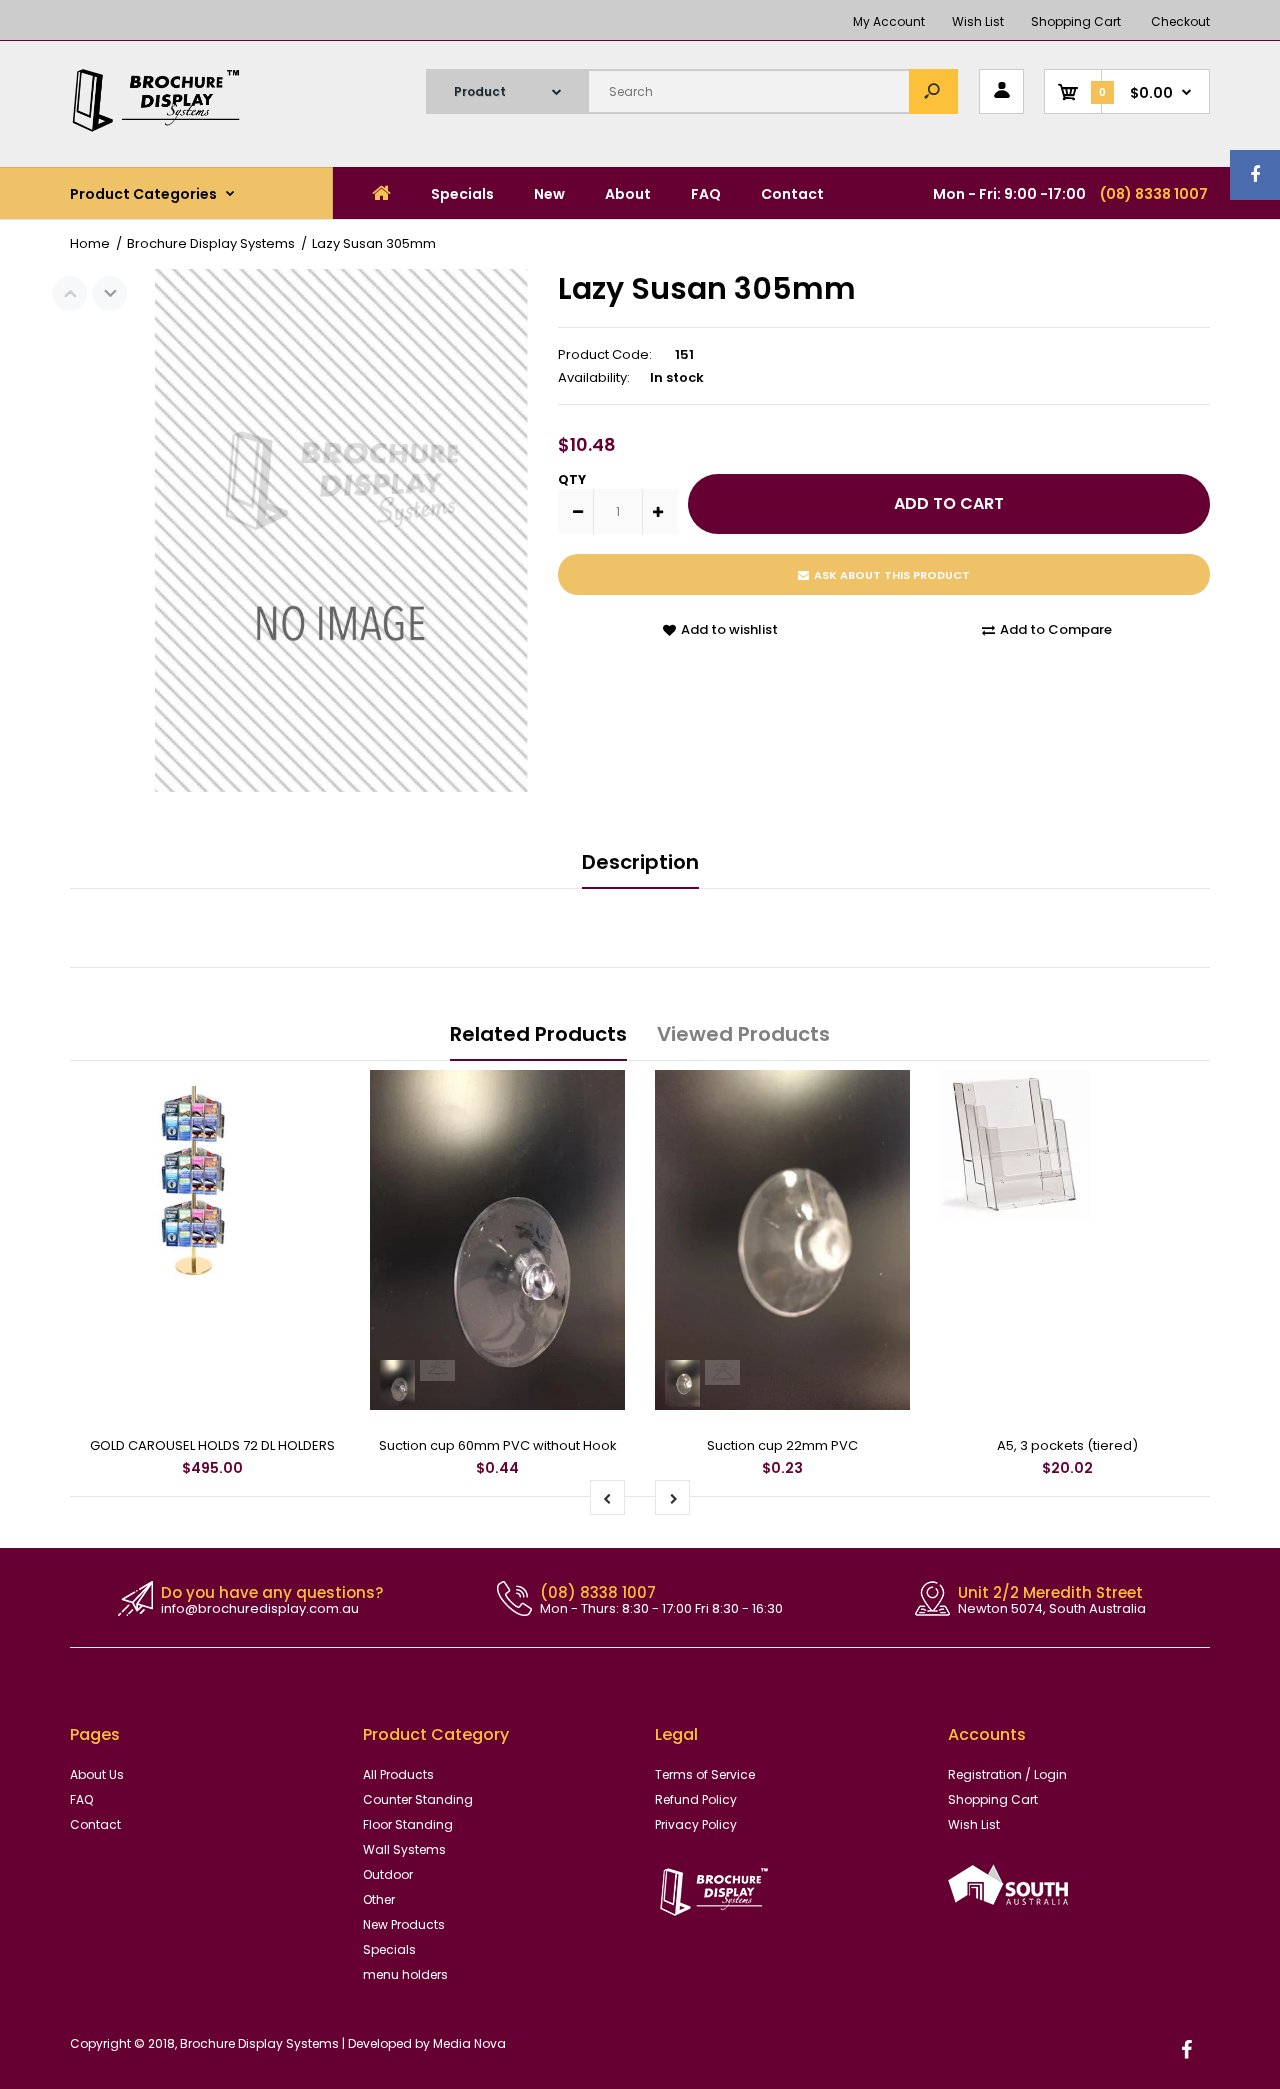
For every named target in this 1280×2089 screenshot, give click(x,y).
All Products (398, 1774)
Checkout (1180, 21)
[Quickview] (315, 1174)
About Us (97, 1774)
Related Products (538, 1034)
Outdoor (388, 1874)
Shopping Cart (1076, 21)
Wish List (978, 21)
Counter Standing (418, 1799)
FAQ (81, 1799)
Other (379, 1899)
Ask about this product (892, 575)
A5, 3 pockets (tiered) (1067, 1445)
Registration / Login (1007, 1774)
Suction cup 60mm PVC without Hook (498, 1445)
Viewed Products (743, 1034)
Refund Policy (696, 1799)
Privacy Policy (696, 1824)
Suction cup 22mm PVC (782, 1445)
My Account (889, 21)
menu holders (405, 1974)
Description (640, 862)
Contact (95, 1824)
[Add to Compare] (315, 1095)
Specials (389, 1949)
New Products (404, 1924)
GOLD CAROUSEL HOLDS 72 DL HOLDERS (212, 1445)
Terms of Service (705, 1774)
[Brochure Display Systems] (170, 127)
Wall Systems (404, 1849)
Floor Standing (408, 1824)
